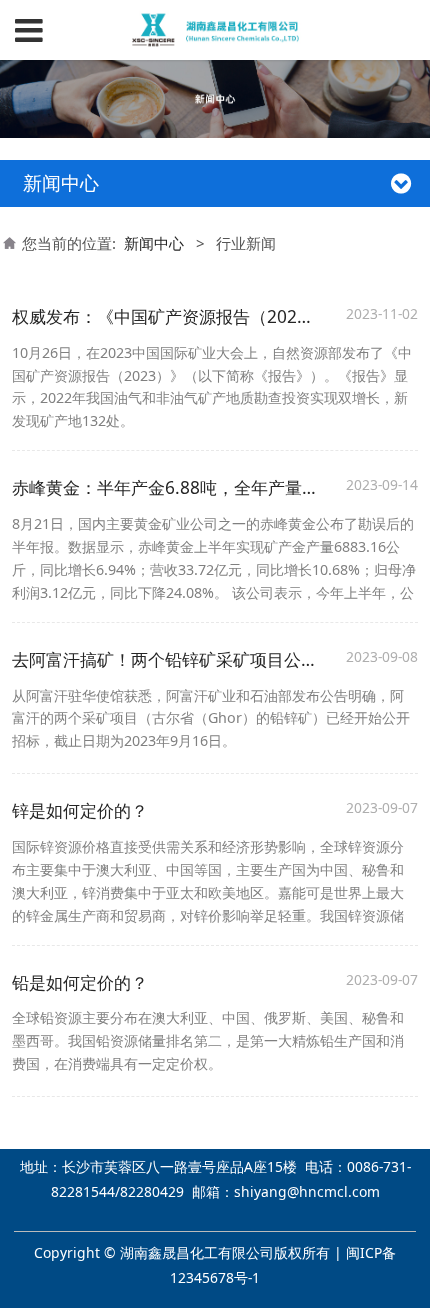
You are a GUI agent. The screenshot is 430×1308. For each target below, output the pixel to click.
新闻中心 (154, 243)
